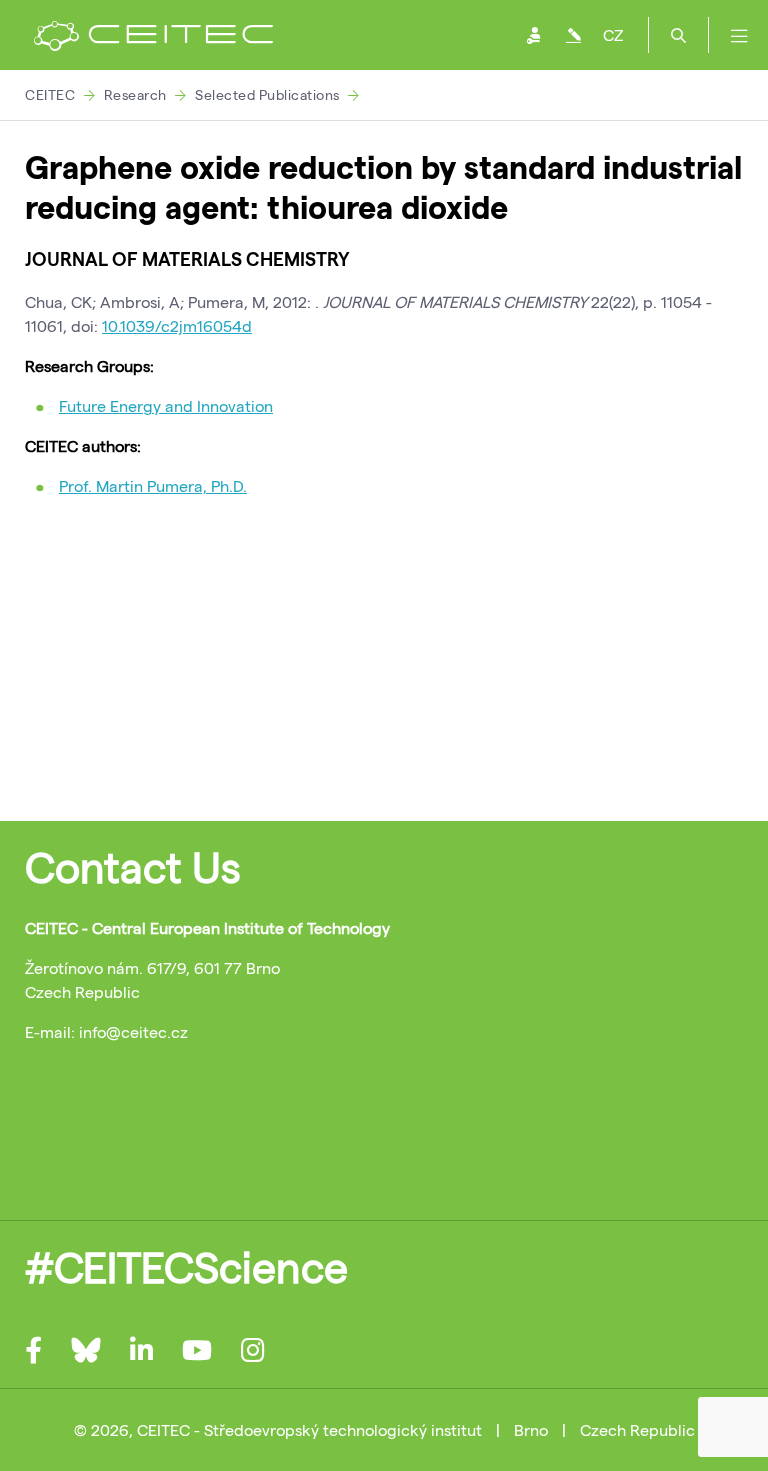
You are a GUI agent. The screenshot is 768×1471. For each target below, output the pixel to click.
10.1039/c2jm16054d (177, 325)
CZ (613, 34)
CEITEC (50, 94)
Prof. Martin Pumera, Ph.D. (153, 485)
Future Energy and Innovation (166, 405)
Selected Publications (267, 94)
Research (135, 94)
